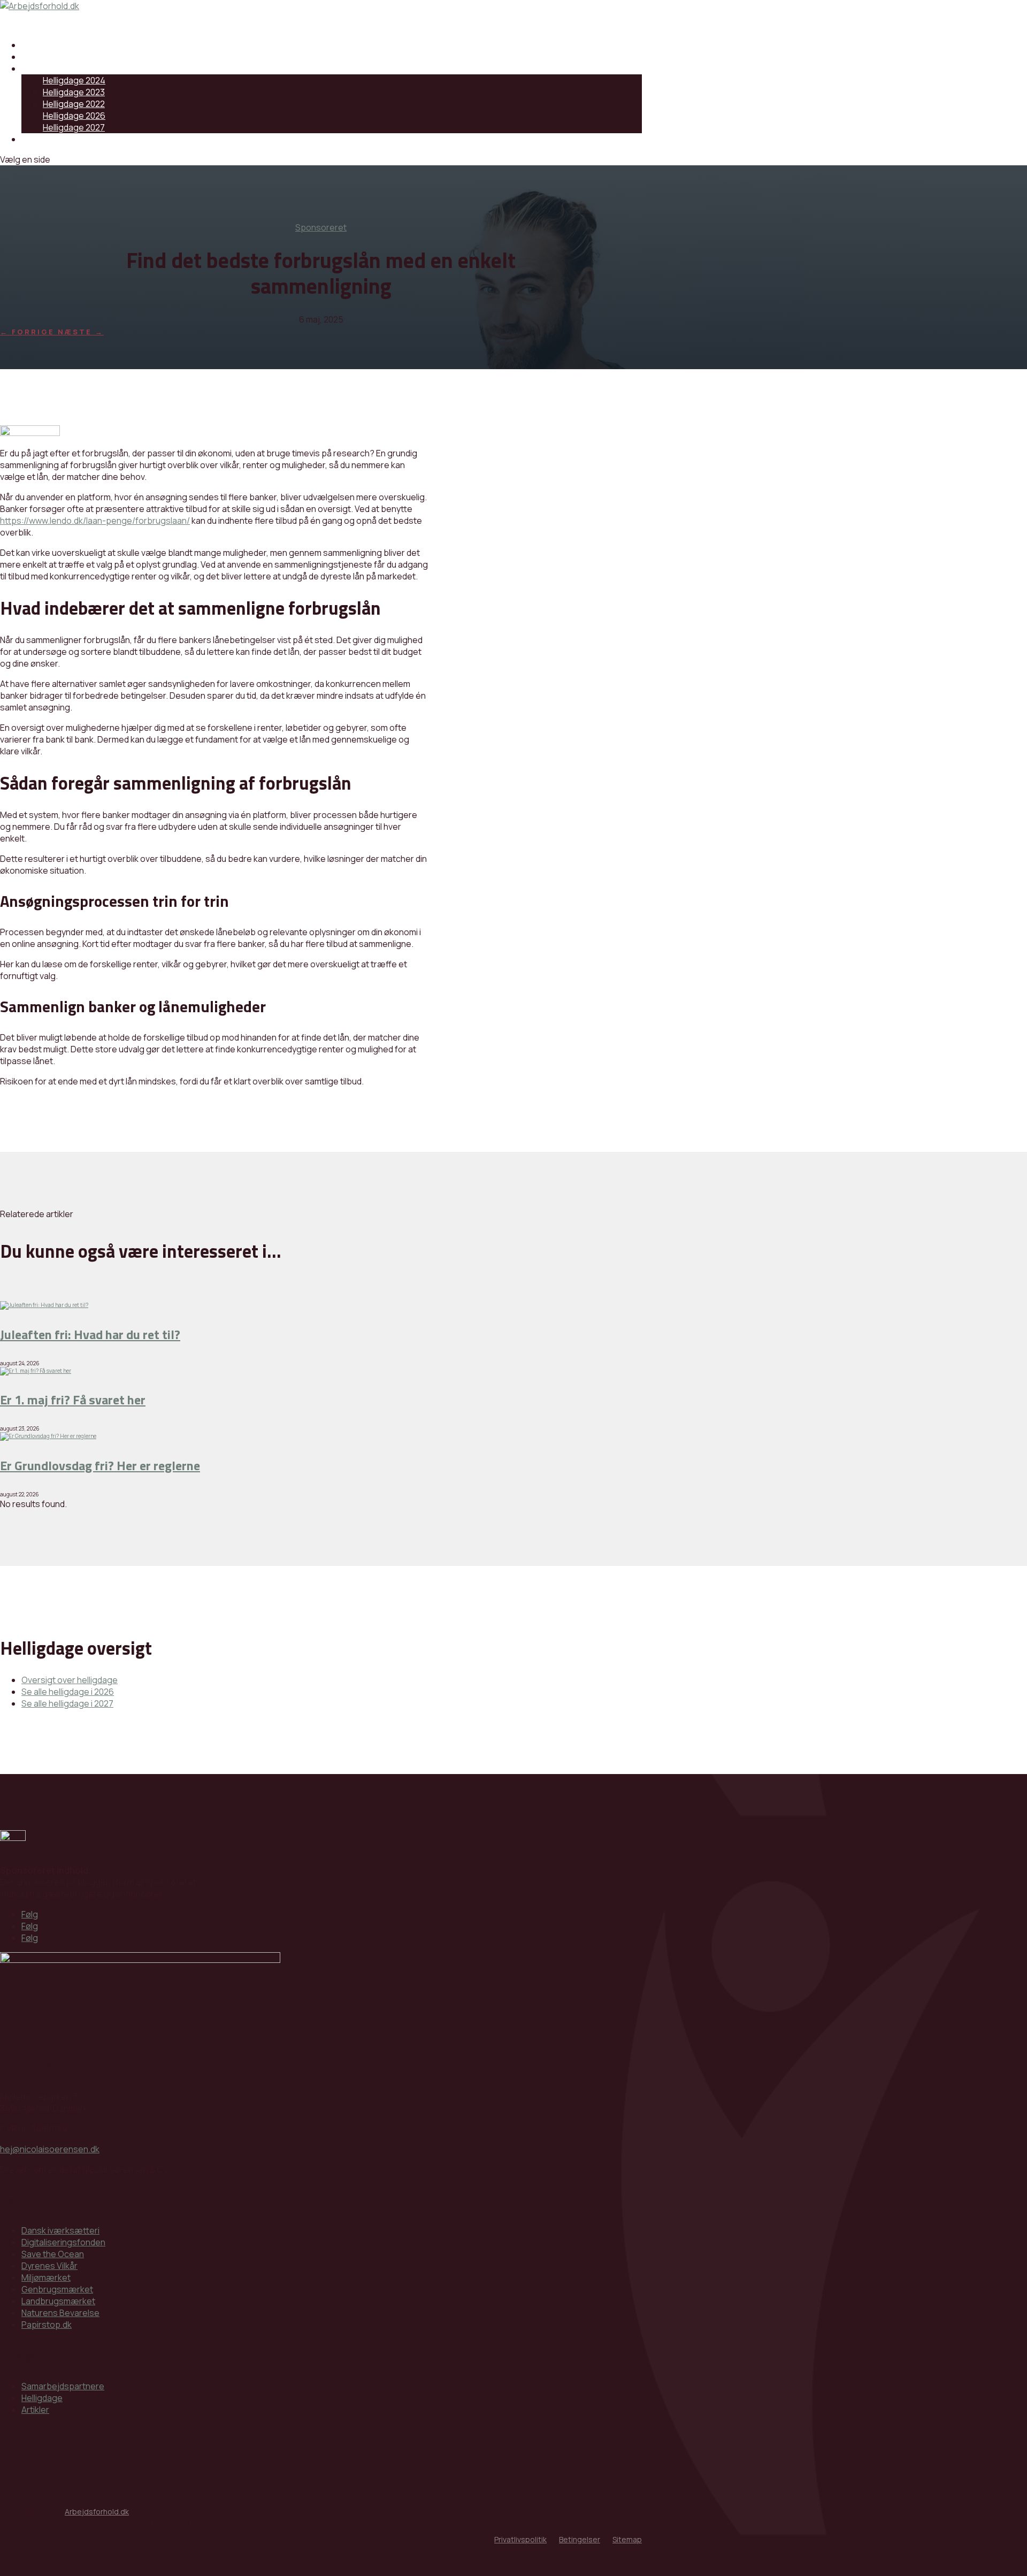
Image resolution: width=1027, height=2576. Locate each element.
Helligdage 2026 (74, 116)
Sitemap (627, 2539)
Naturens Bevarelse (60, 2313)
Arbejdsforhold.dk (97, 2512)
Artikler (35, 2410)
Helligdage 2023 (74, 92)
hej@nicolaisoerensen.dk (50, 2149)
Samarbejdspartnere (63, 45)
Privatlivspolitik (520, 2539)
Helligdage (42, 68)
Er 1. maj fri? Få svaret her (73, 1400)
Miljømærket (46, 2277)
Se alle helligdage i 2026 (68, 1692)
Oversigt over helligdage (70, 1680)
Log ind (35, 139)
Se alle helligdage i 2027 (67, 1703)
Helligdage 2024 (74, 80)
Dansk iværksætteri (60, 2230)
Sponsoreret (321, 227)
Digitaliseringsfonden (63, 2242)
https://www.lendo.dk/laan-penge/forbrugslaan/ (95, 521)
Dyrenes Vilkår (49, 2266)
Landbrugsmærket (58, 2301)
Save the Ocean (53, 2254)
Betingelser (580, 2539)
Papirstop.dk (47, 2325)
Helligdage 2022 (74, 104)
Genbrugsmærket (57, 2289)
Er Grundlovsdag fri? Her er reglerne (100, 1465)
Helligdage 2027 (74, 127)
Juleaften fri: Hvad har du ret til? (90, 1334)
